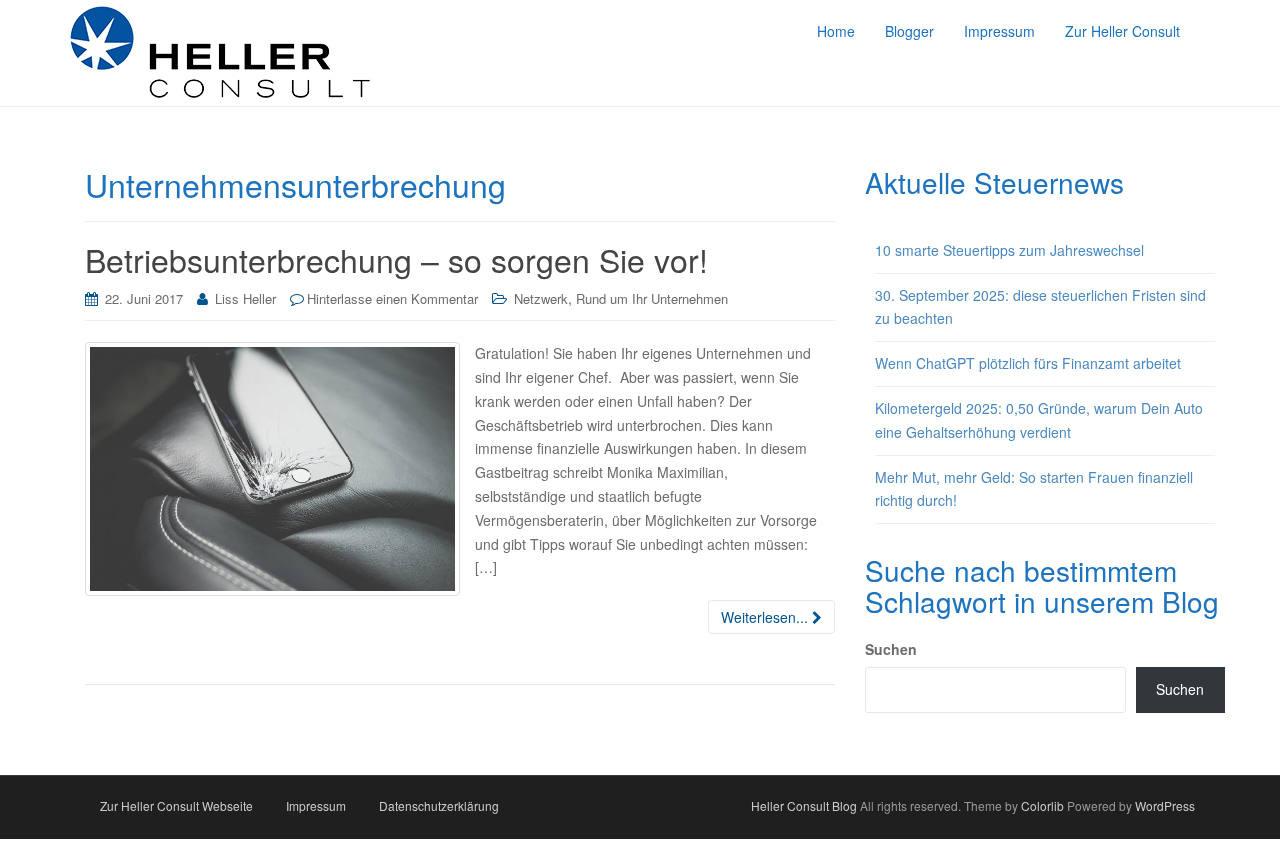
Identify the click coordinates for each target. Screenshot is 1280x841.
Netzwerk (541, 298)
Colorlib (1042, 805)
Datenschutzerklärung (439, 805)
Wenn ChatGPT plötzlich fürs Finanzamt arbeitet (1028, 363)
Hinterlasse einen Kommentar (392, 298)
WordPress (1165, 805)
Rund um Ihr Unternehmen (652, 298)
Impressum (316, 805)
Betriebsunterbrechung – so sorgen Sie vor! (396, 259)
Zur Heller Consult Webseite (176, 805)
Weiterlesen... (766, 617)
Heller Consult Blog (804, 805)
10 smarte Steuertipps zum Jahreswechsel (1009, 250)
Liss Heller (245, 298)
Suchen (891, 649)
